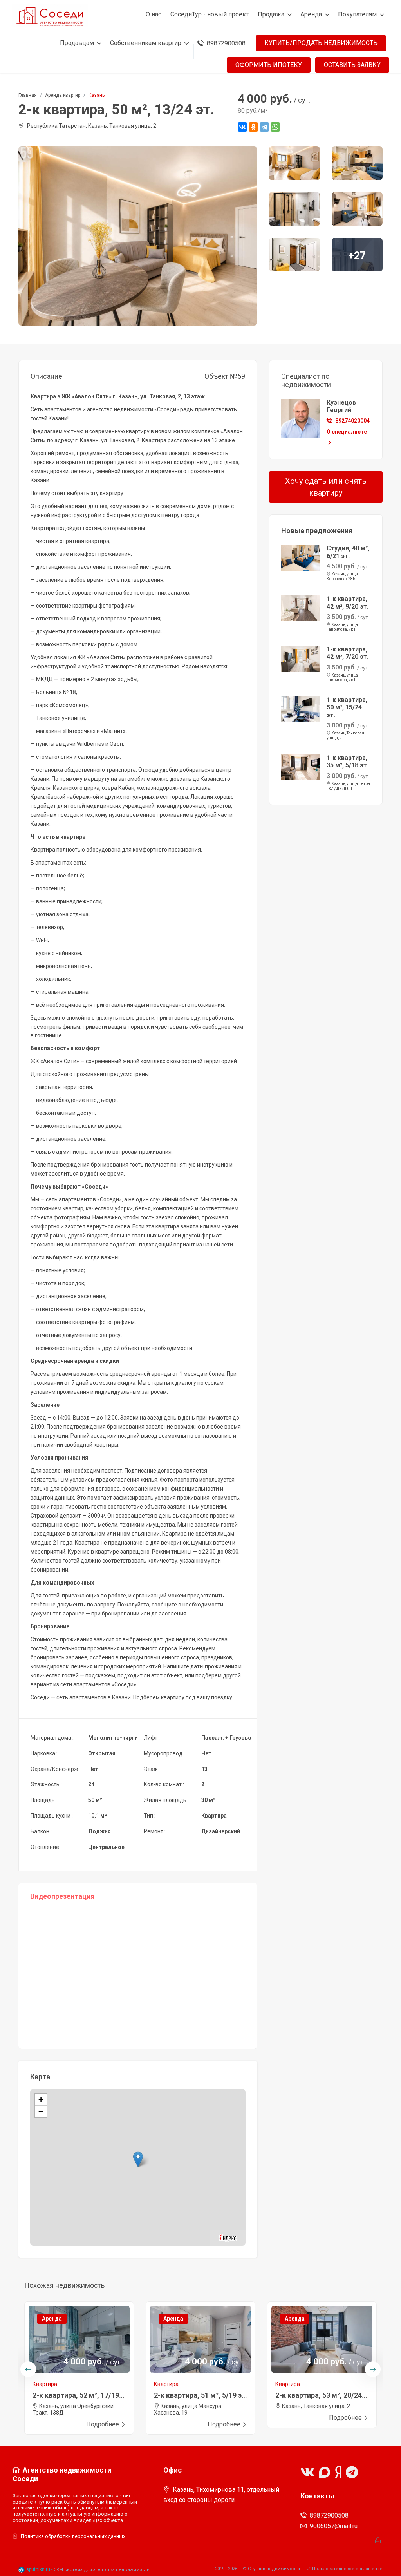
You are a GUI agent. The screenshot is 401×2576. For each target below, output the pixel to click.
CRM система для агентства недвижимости (102, 2570)
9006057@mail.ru (334, 2526)
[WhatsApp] (275, 127)
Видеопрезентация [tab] (62, 1896)
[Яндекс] (228, 2237)
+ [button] (41, 2099)
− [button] (41, 2111)
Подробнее (103, 2424)
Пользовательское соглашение (347, 2569)
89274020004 (352, 421)
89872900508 (329, 2515)
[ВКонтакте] (242, 127)
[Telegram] (264, 127)
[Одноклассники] (253, 127)
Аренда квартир (63, 95)
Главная (28, 95)
